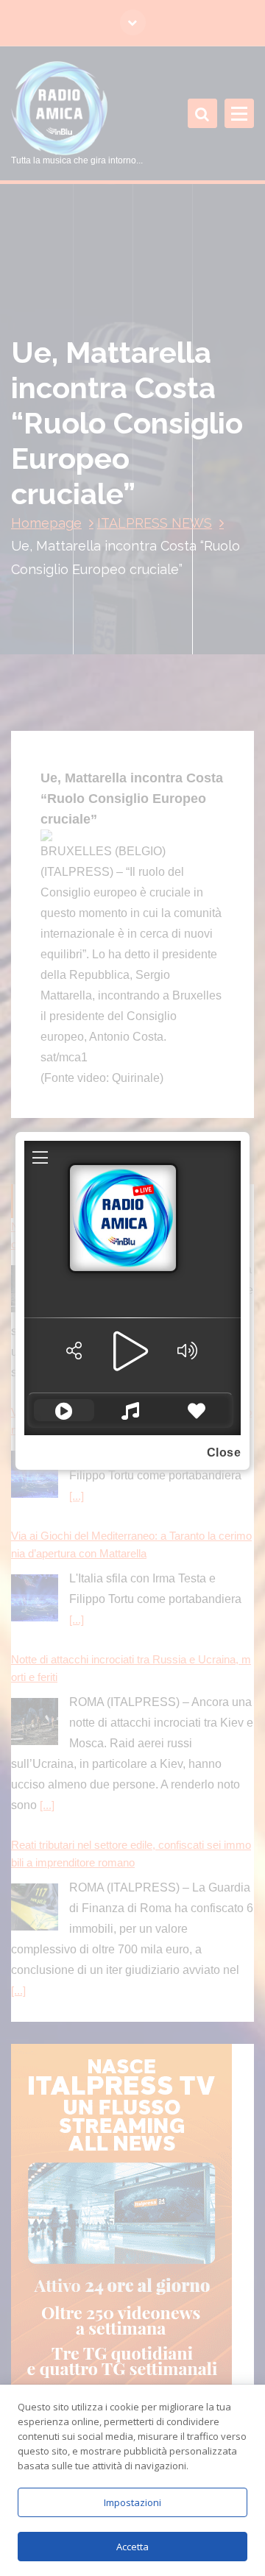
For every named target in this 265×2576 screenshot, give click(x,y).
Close (224, 1452)
